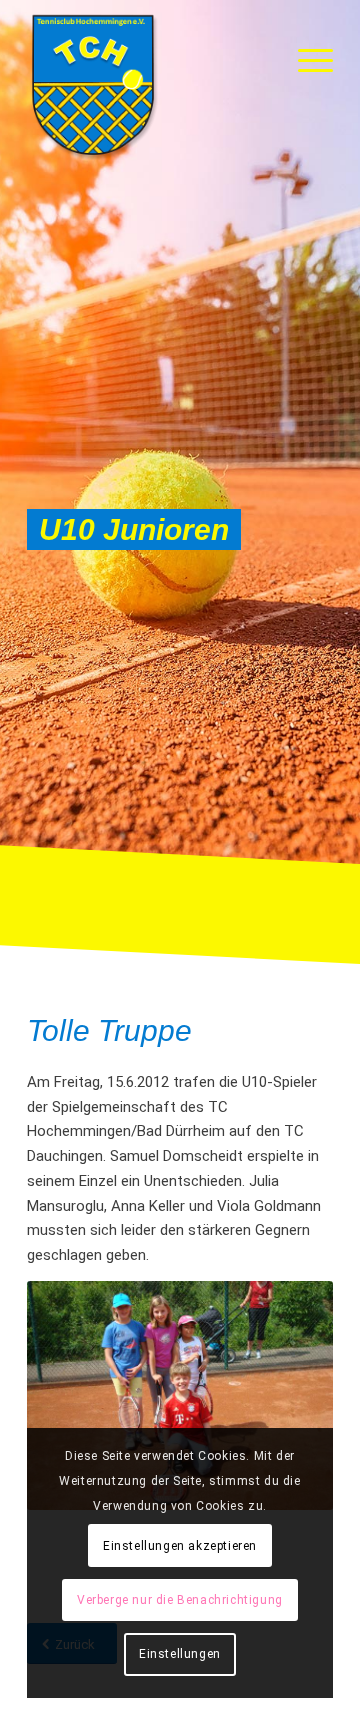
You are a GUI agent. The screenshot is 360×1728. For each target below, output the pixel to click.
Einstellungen (180, 1654)
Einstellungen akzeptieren (180, 1546)
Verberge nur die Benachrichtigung (180, 1600)
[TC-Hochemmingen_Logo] (149, 85)
